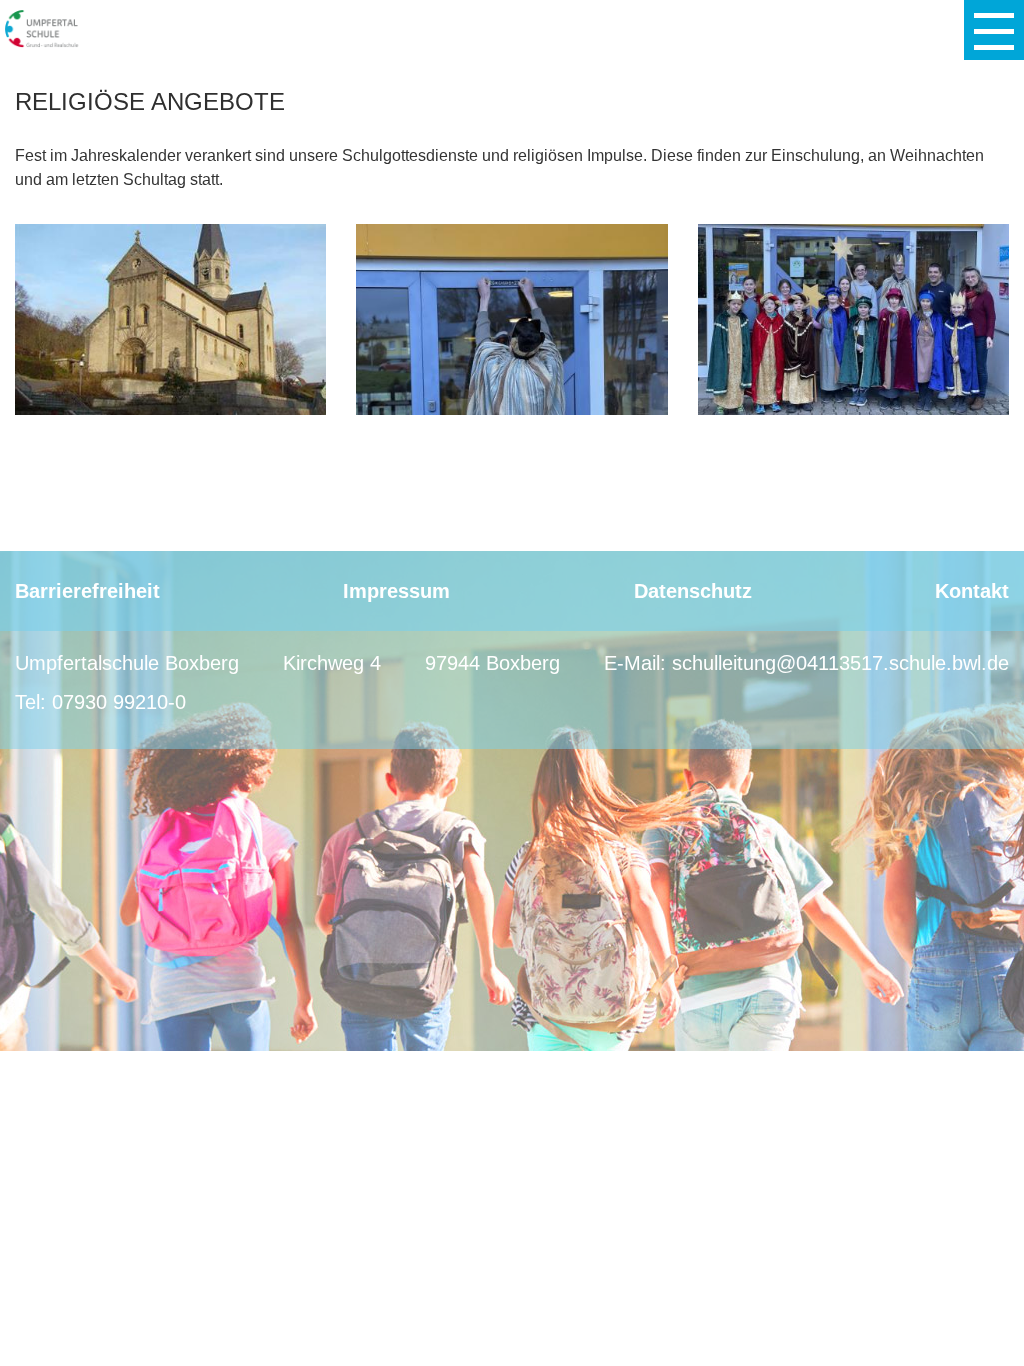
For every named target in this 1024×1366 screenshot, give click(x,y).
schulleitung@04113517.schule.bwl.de (840, 663)
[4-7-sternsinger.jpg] (853, 318)
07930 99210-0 (119, 702)
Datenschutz (693, 591)
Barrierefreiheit (87, 591)
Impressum (396, 591)
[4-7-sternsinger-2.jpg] (511, 318)
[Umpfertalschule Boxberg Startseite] (43, 28)
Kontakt (972, 591)
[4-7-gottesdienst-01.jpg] (170, 318)
